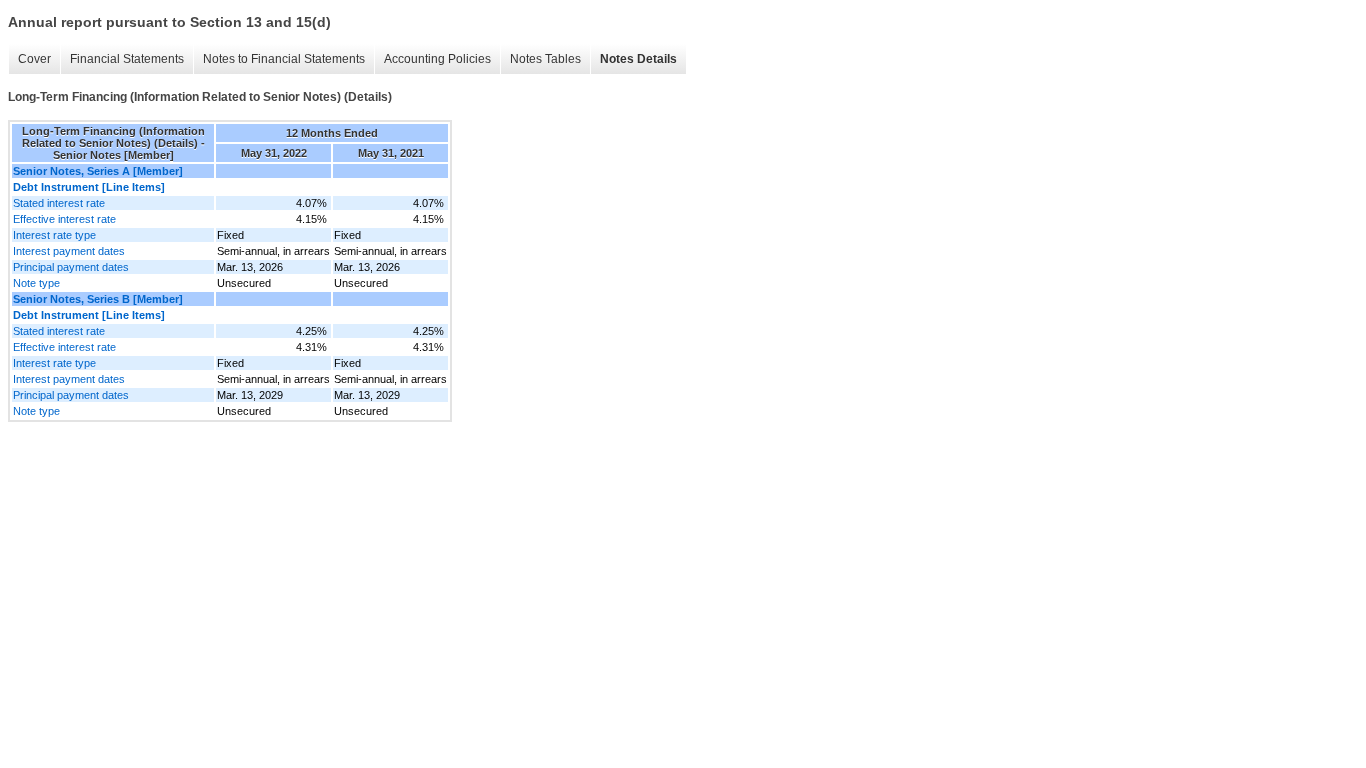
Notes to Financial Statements (284, 59)
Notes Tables (545, 59)
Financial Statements (127, 59)
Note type (36, 283)
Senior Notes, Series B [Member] (98, 299)
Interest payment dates (69, 251)
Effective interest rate (64, 219)
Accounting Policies (437, 59)
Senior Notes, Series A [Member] (98, 171)
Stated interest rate (59, 203)
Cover (34, 59)
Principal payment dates (71, 267)
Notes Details (638, 59)
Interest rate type (54, 235)
